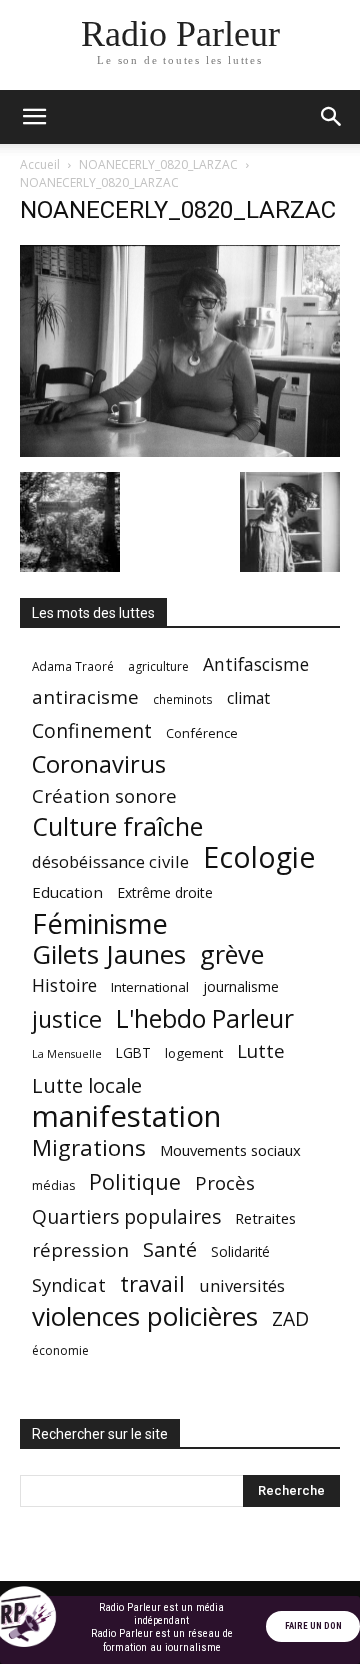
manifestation (126, 1116)
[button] (34, 117)
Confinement (92, 730)
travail (152, 1283)
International (150, 987)
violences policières (145, 1316)
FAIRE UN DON (313, 1626)
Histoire (64, 985)
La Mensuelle (67, 1054)
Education (67, 892)
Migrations (89, 1147)
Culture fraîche (117, 826)
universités (242, 1285)
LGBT (133, 1053)
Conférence (202, 733)
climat (248, 698)
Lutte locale (87, 1085)
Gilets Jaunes (109, 954)
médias (53, 1185)
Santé (170, 1249)
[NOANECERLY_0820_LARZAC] (180, 451)
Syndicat (69, 1284)
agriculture (158, 666)
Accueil (40, 164)
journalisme (241, 986)
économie (60, 1350)
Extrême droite (165, 892)
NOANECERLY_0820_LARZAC (158, 164)
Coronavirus (99, 764)
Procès (225, 1182)
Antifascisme (256, 664)
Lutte (261, 1050)
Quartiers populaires (126, 1216)
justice (67, 1019)
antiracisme (85, 697)
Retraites (265, 1218)
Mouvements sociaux (230, 1150)
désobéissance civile (110, 861)
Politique (135, 1181)
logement (194, 1053)
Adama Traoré (73, 666)
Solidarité (240, 1252)
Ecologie (259, 857)
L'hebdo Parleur (205, 1018)
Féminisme (100, 923)
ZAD (290, 1318)
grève (232, 954)
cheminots (183, 699)
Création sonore (104, 795)
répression (80, 1250)
